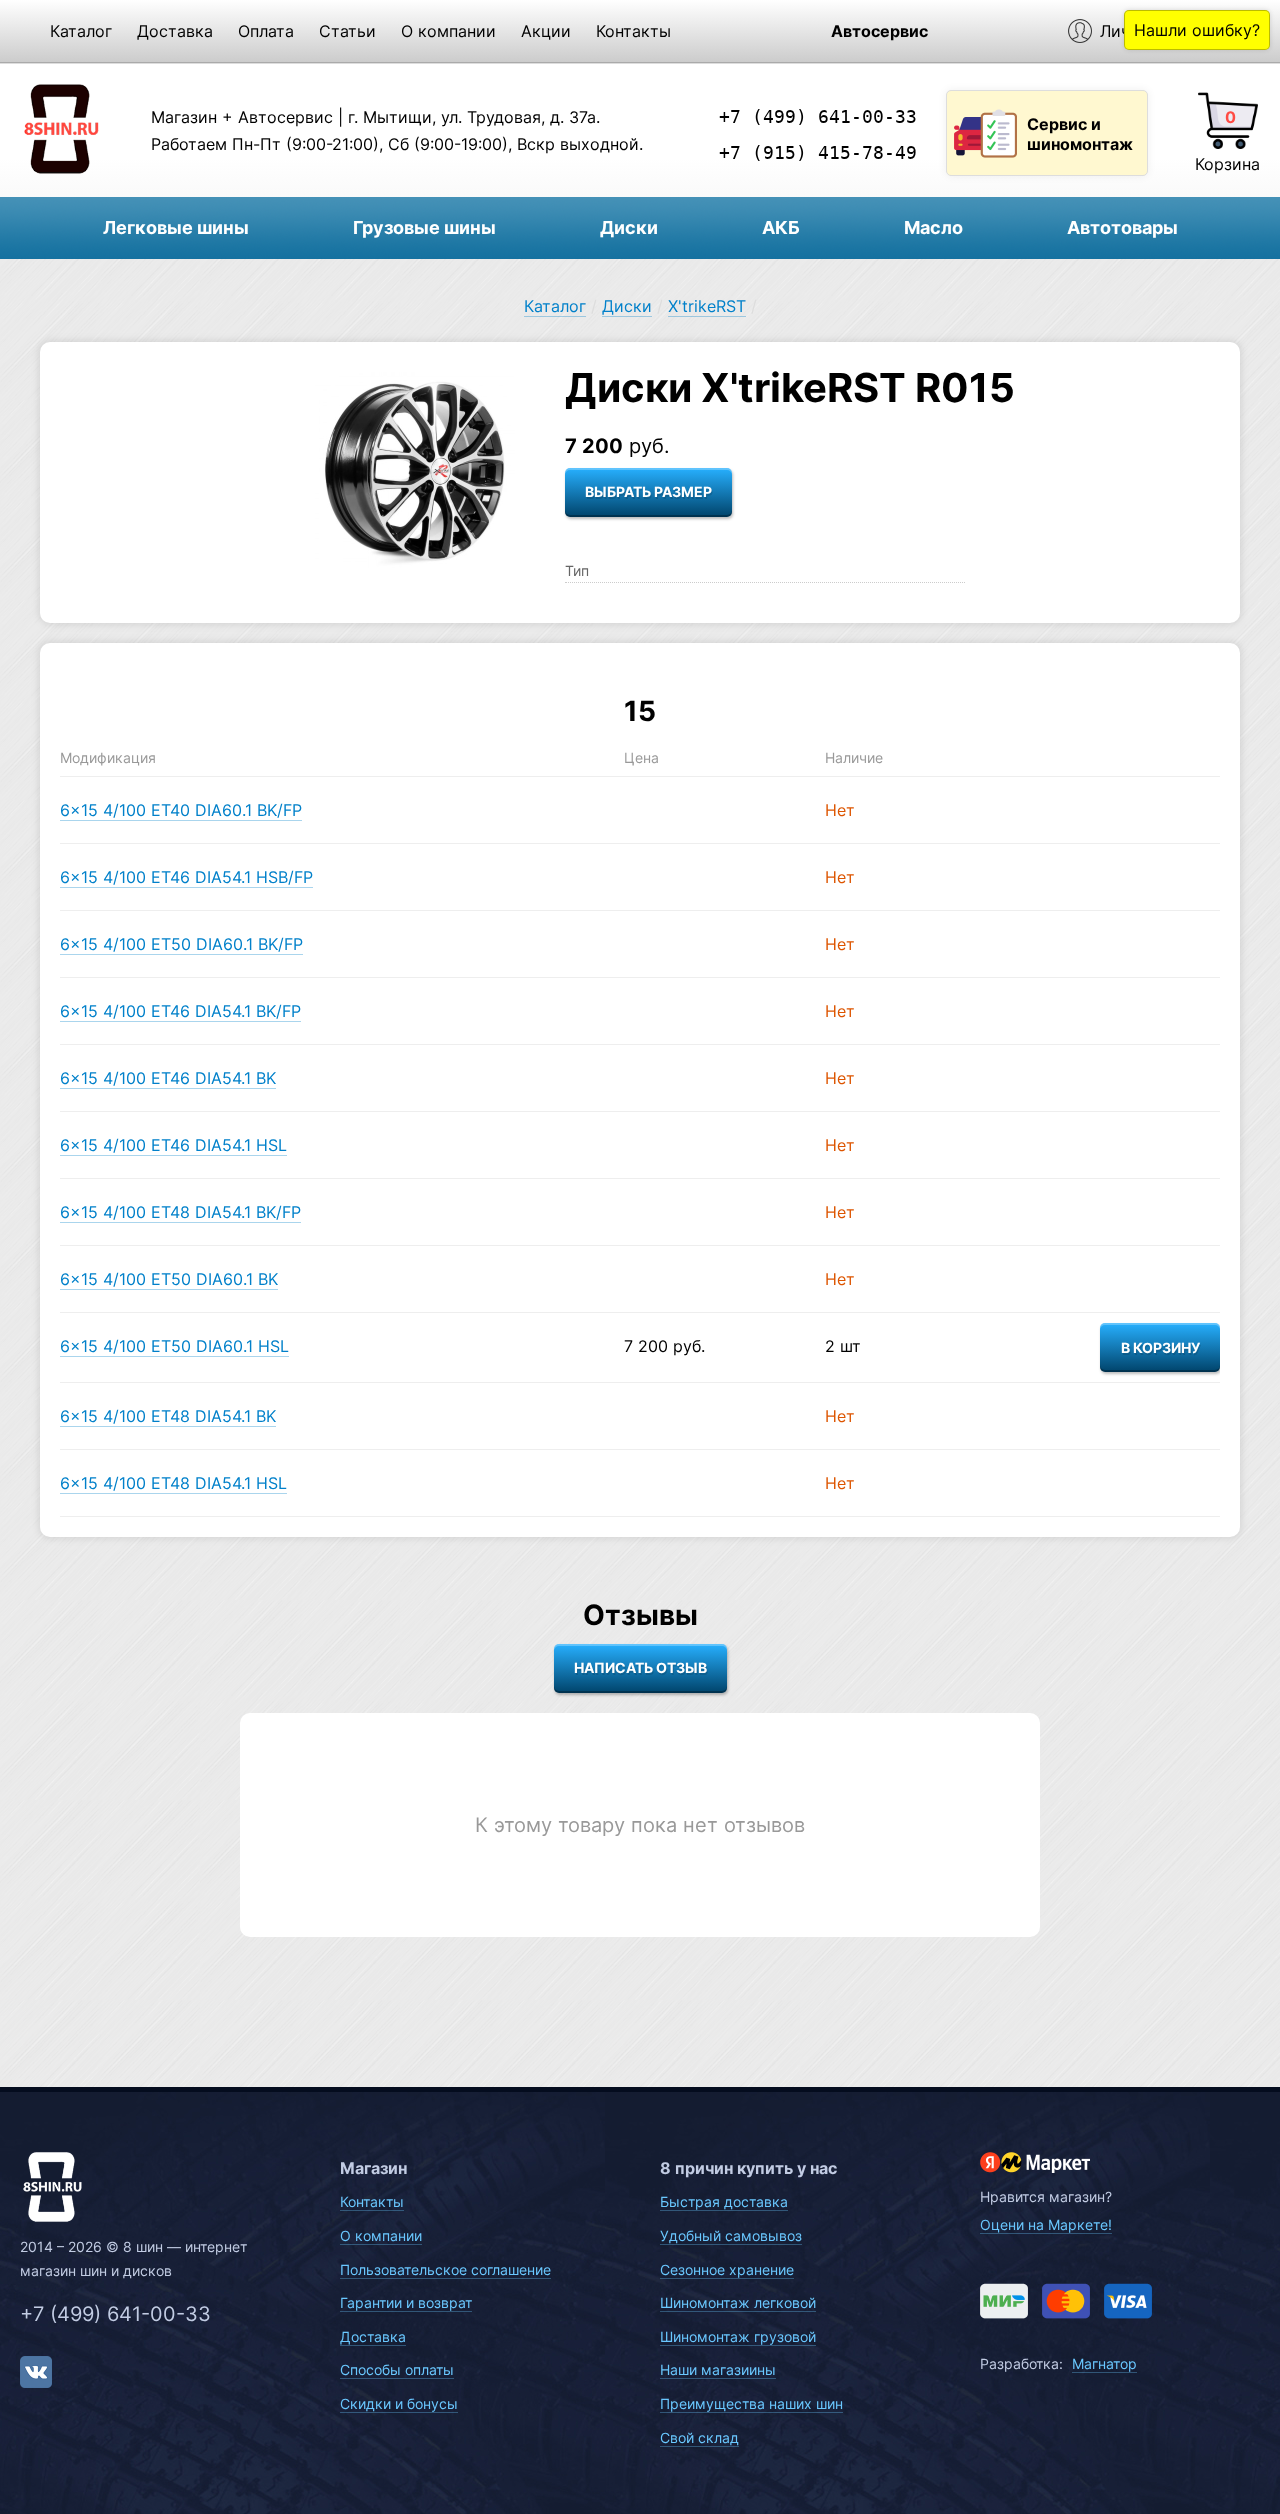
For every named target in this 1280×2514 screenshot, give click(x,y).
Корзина (1227, 164)
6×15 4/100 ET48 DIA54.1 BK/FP (180, 1212)
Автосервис (879, 31)
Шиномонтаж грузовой (738, 2336)
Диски (629, 227)
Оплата (266, 31)
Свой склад (699, 2437)
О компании (448, 31)
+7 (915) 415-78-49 (818, 152)
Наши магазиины (718, 2369)
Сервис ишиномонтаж (1080, 134)
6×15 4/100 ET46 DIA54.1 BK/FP (180, 1011)
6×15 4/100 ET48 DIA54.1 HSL (173, 1483)
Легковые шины (176, 227)
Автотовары (1122, 227)
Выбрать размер (648, 491)
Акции (546, 31)
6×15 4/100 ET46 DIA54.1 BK (168, 1078)
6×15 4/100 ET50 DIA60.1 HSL (174, 1346)
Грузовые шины (424, 227)
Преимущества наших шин (751, 2403)
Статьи (347, 31)
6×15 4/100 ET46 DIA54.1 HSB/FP (186, 877)
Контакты (633, 31)
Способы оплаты (397, 2369)
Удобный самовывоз (731, 2235)
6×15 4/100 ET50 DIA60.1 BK (169, 1279)
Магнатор (1104, 2363)
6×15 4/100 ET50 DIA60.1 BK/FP (181, 944)
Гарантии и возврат (406, 2302)
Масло (933, 227)
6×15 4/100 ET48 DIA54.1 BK (168, 1416)
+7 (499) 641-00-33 (818, 116)
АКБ (781, 227)
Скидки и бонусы (399, 2403)
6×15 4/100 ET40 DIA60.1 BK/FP (181, 810)
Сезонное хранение (727, 2269)
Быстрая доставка (724, 2201)
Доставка (175, 31)
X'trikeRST (707, 306)
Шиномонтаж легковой (738, 2302)
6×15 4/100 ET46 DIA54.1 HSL (173, 1145)
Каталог (81, 31)
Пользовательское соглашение (445, 2269)
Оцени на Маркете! (1046, 2224)
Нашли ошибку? (1197, 30)
